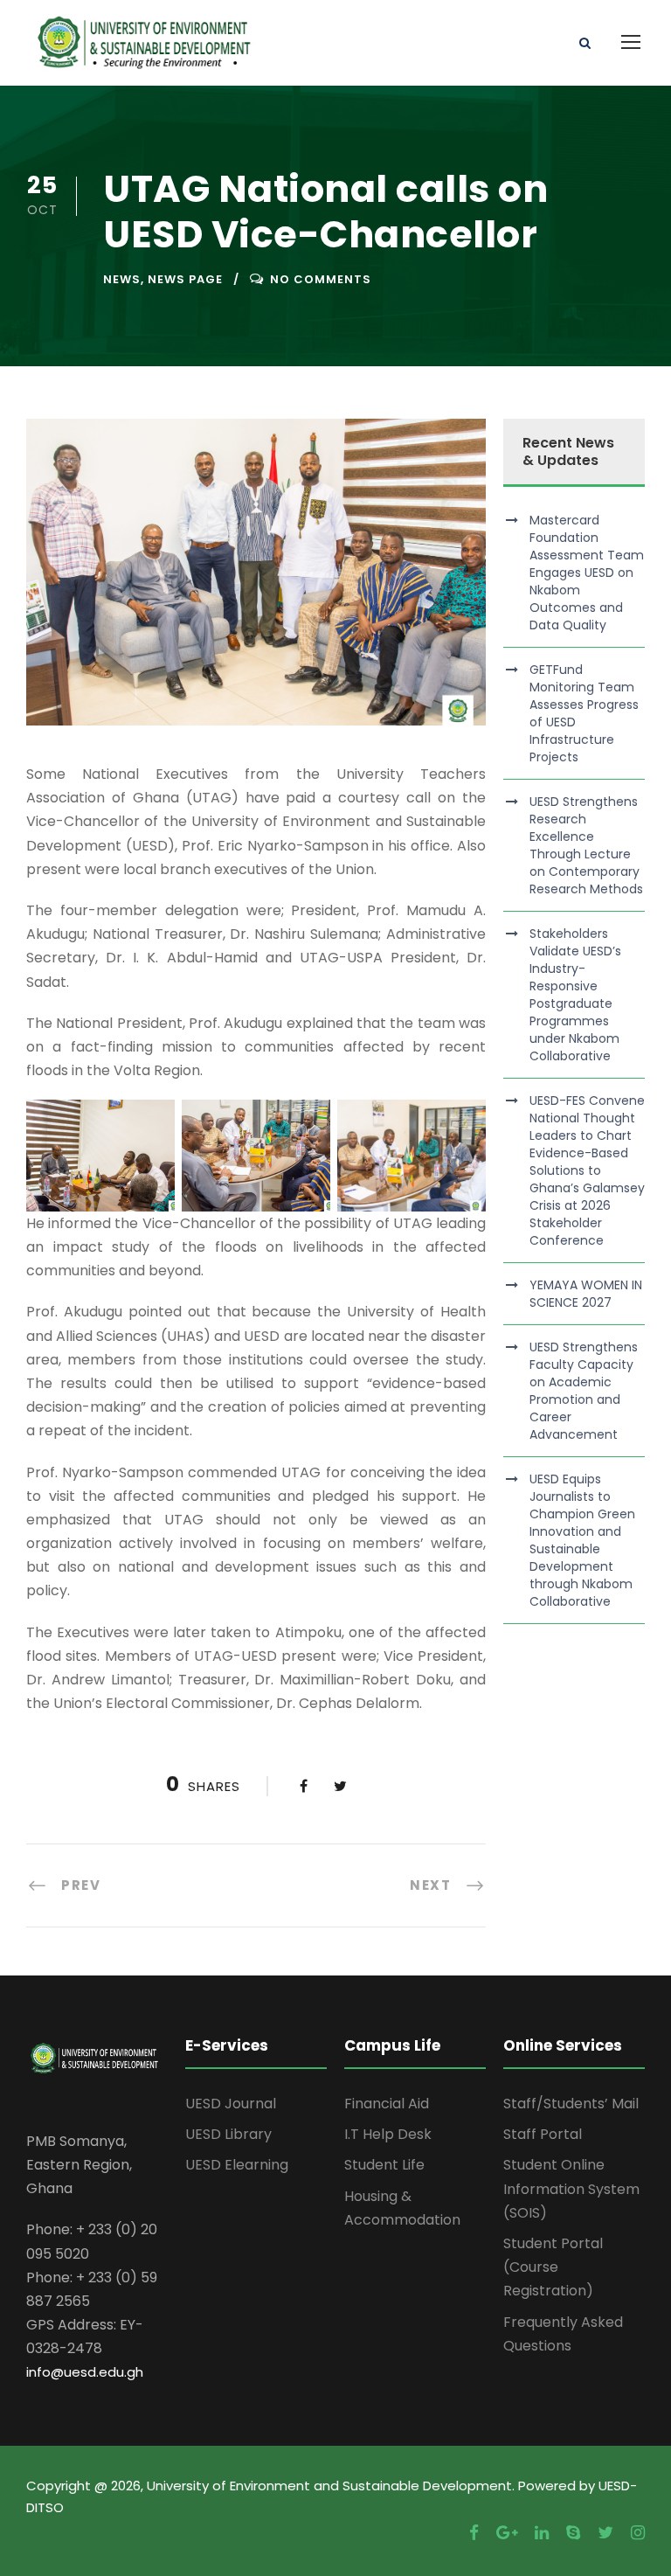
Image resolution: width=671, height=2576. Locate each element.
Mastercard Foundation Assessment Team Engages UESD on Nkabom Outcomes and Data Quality (587, 573)
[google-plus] (507, 2533)
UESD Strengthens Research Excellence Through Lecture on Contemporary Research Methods (586, 845)
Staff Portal (543, 2134)
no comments (321, 279)
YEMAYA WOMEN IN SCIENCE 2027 (586, 1294)
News (122, 279)
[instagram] (638, 2533)
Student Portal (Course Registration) (553, 2267)
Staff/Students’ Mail (571, 2104)
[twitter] (605, 2533)
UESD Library (228, 2134)
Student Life (384, 2165)
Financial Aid (387, 2104)
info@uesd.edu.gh (85, 2372)
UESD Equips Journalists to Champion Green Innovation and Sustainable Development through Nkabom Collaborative (582, 1540)
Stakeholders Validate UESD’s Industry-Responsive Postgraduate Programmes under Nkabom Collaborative (575, 995)
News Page (185, 279)
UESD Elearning (237, 2165)
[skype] (573, 2533)
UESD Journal (231, 2104)
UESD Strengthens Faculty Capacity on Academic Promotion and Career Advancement (584, 1391)
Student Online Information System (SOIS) (571, 2188)
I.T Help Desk (388, 2134)
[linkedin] (542, 2533)
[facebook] (474, 2533)
